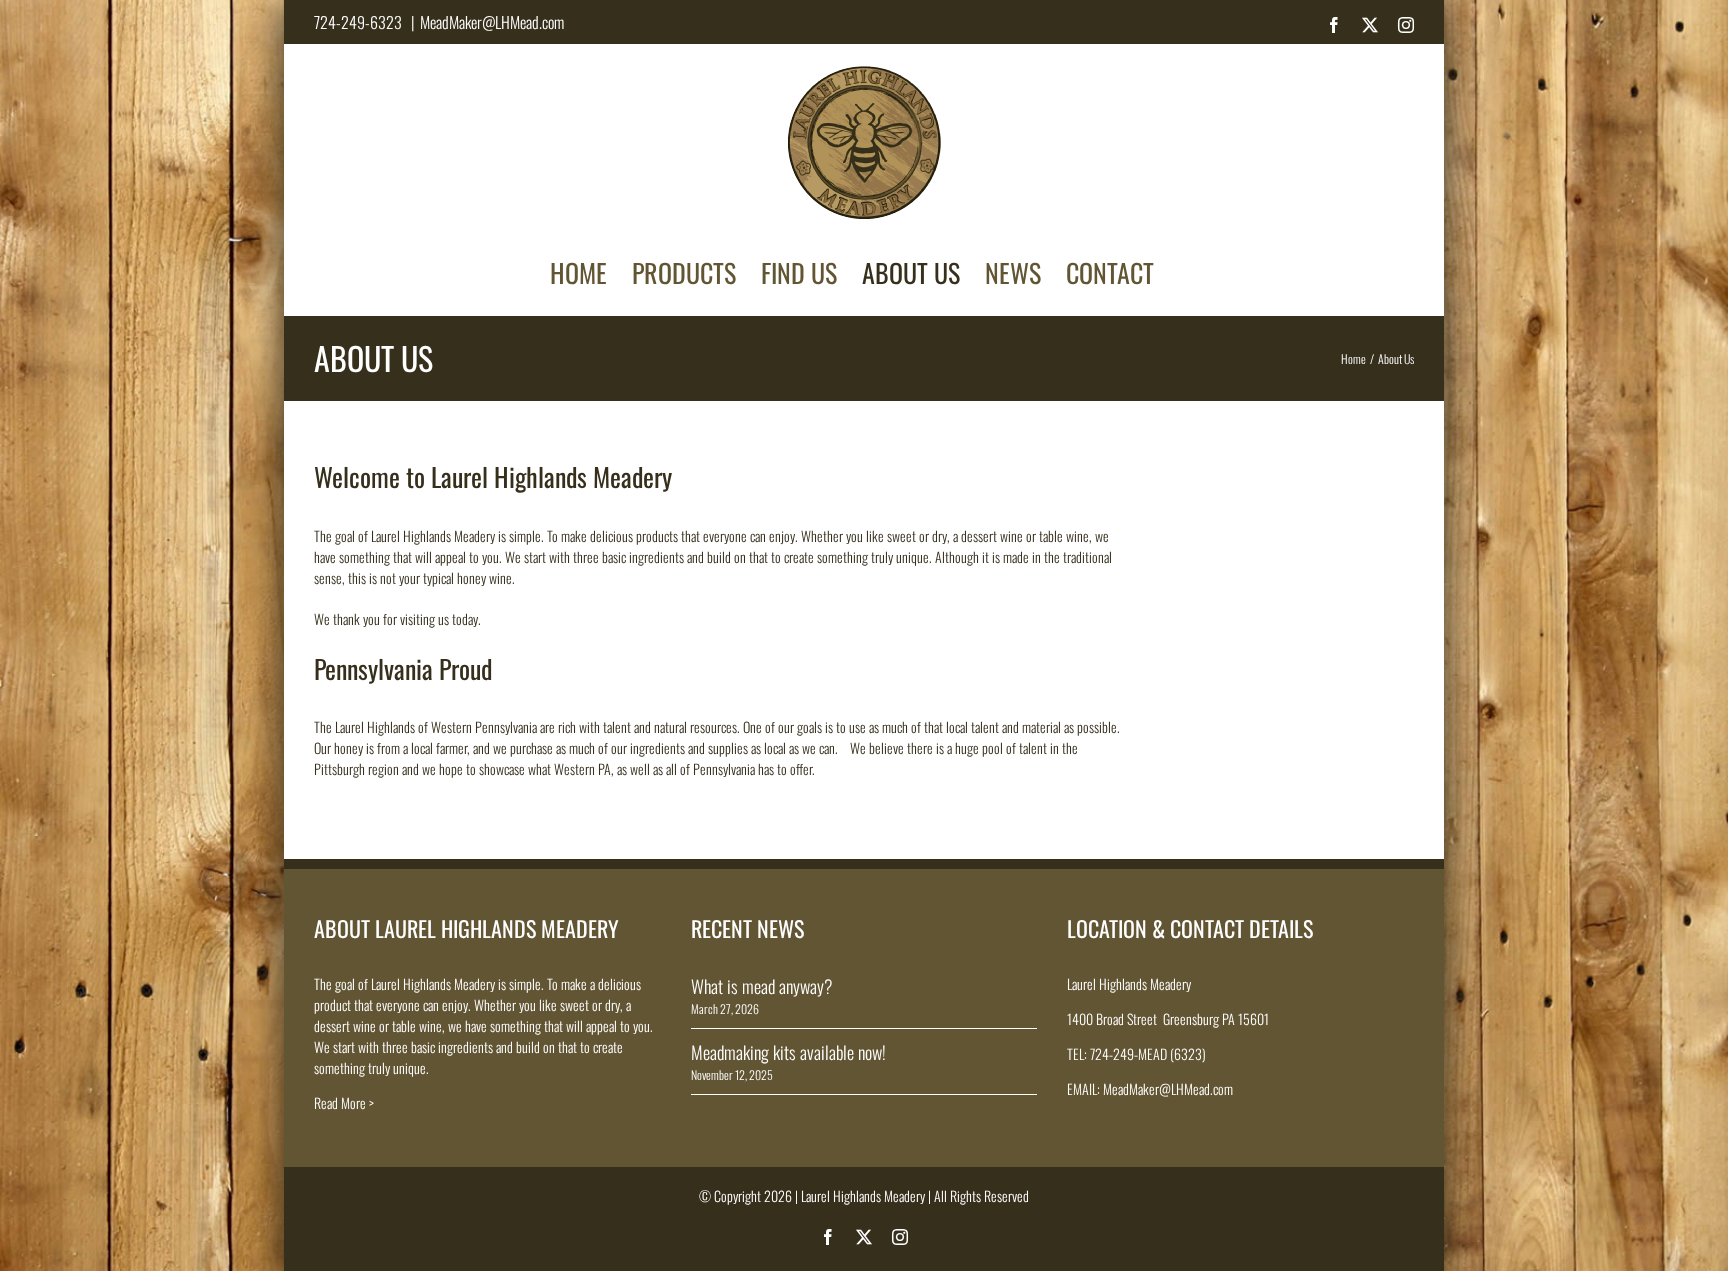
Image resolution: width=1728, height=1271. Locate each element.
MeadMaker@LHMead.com (492, 22)
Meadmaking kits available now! (788, 1052)
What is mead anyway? (762, 986)
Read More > (344, 1102)
